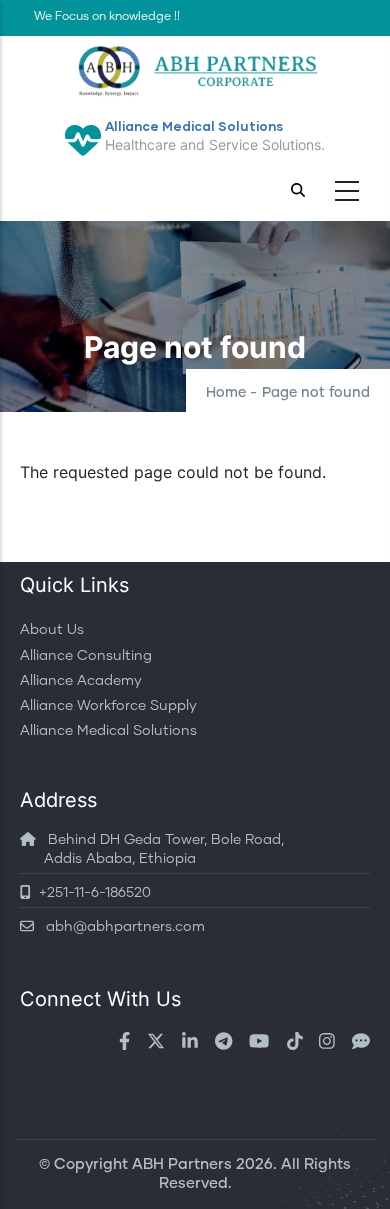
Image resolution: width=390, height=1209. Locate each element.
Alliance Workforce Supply (108, 706)
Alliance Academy (81, 681)
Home (226, 393)
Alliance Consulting (86, 656)
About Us (52, 630)
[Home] (195, 71)
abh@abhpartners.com (119, 927)
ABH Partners (182, 1164)
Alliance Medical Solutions (108, 731)
